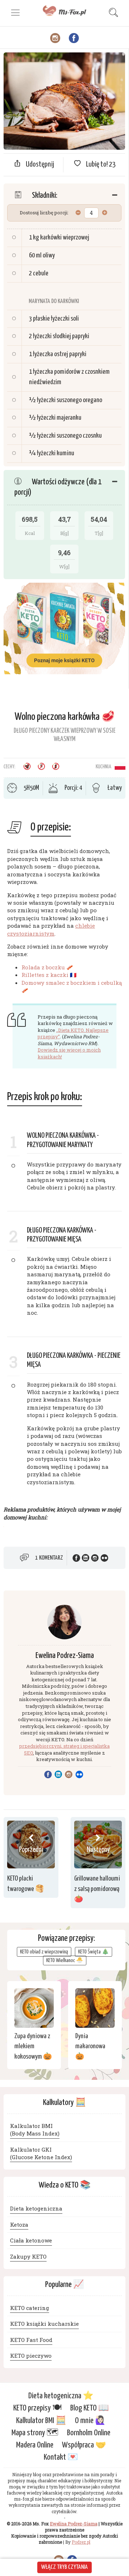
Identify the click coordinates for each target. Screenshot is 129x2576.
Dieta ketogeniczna (36, 2209)
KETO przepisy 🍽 (37, 2408)
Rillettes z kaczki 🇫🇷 (49, 975)
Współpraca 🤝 (84, 2445)
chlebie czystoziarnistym (51, 929)
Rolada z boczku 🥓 (47, 967)
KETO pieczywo (31, 2356)
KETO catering (30, 2308)
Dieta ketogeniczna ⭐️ (61, 2396)
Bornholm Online (89, 2433)
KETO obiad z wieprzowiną (44, 1952)
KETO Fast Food (31, 2340)
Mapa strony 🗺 (35, 2433)
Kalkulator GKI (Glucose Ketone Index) (41, 2153)
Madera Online (35, 2445)
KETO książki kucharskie (44, 2324)
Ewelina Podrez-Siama (65, 1656)
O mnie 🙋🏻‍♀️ (90, 2420)
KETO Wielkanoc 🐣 (65, 1960)
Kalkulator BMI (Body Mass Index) (35, 2130)
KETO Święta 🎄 (94, 1952)
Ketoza (19, 2225)
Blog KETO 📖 (90, 2408)
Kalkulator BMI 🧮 (41, 2420)
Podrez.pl (81, 2542)
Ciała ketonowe (31, 2240)
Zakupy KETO (28, 2256)
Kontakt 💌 (61, 2457)
